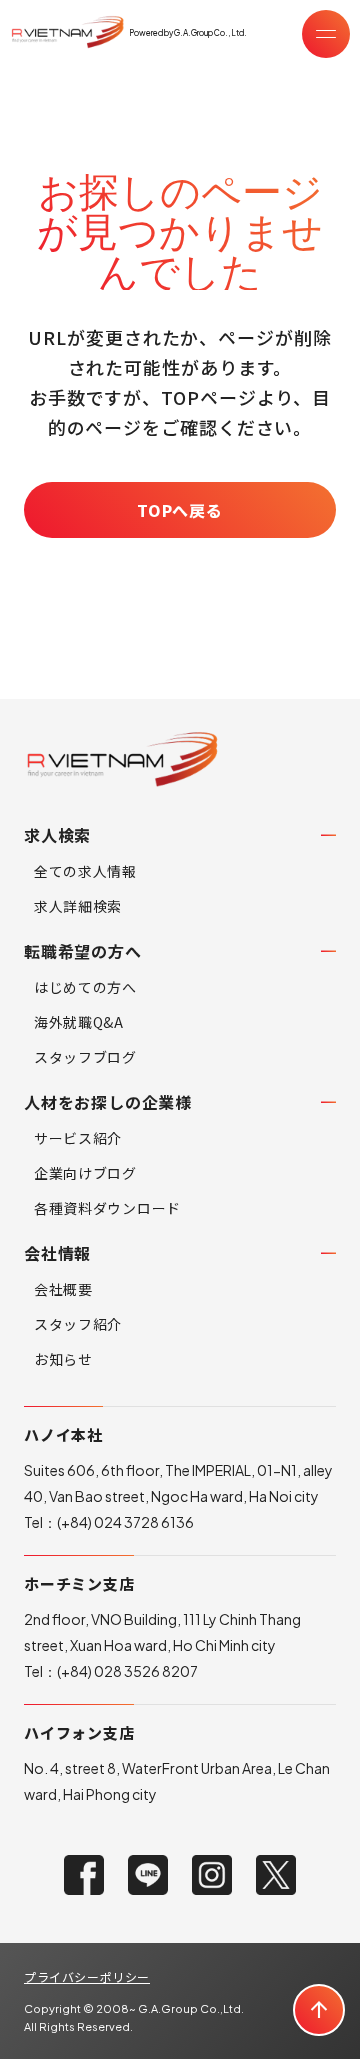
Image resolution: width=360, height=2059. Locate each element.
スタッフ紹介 (78, 1324)
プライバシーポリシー (87, 1976)
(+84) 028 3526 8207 (127, 1671)
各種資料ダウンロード (107, 1208)
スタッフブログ (85, 1057)
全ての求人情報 (85, 871)
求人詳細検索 (78, 906)
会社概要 (63, 1289)
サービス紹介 (78, 1138)
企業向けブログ (85, 1173)
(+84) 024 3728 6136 (125, 1522)
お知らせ (63, 1359)
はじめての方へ (85, 987)
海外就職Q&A (79, 1022)
